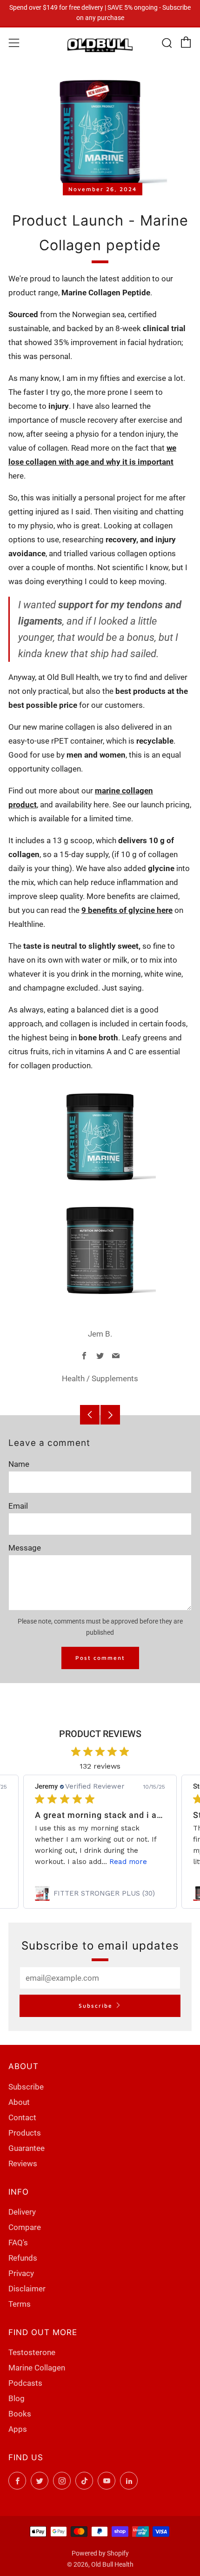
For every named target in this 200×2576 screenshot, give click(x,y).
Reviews (23, 2163)
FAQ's (18, 2243)
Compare (25, 2227)
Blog (17, 2398)
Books (20, 2414)
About (19, 2102)
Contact (22, 2117)
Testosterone (32, 2352)
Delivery (22, 2212)
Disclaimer (27, 2289)
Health (73, 1378)
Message (25, 1548)
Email (18, 1506)
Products (25, 2133)
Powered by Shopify (100, 2553)
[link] (100, 1893)
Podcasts (25, 2383)
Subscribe (96, 2006)
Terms (20, 2304)
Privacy (21, 2273)
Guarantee (27, 2148)
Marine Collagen (37, 2368)
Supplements (115, 1378)
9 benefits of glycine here (127, 910)
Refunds (23, 2258)
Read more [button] (128, 1862)
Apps (18, 2429)
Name (19, 1464)
